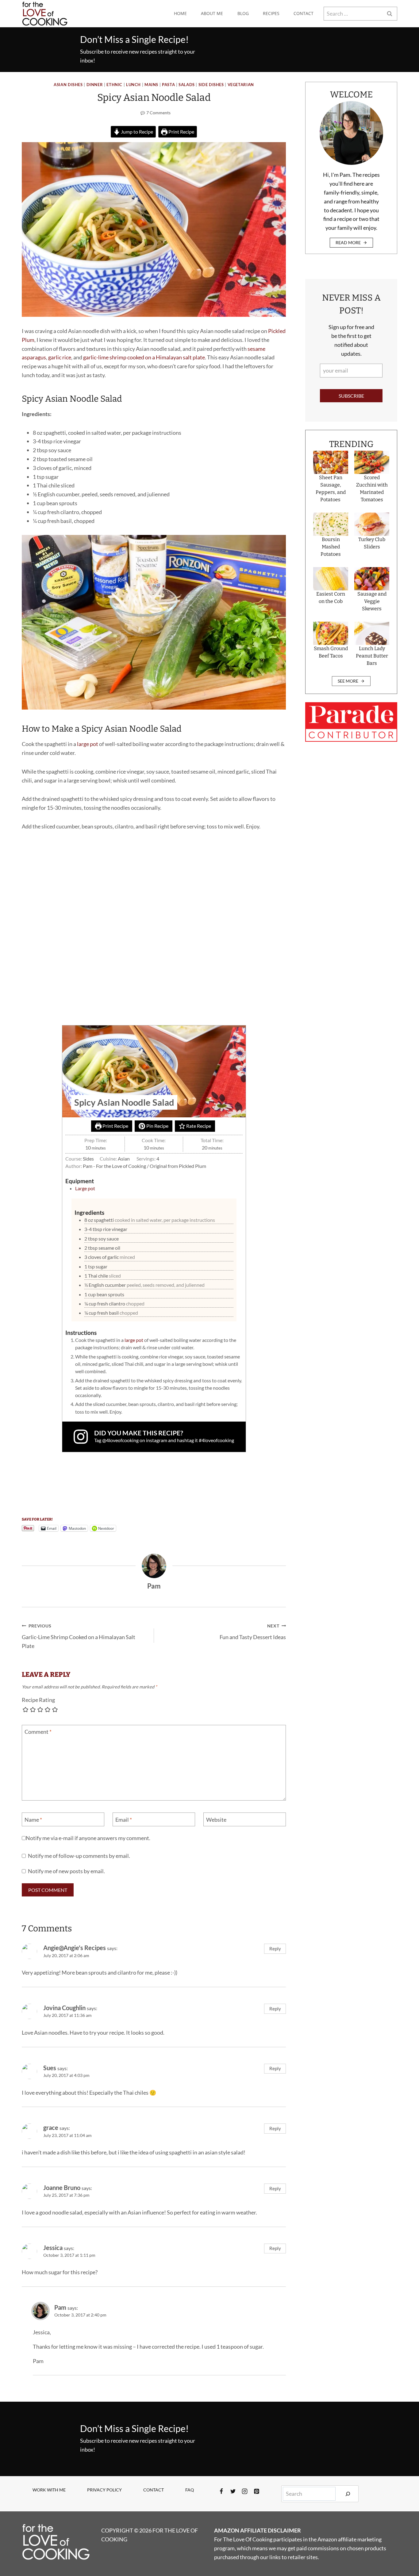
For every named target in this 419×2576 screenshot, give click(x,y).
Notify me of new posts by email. (66, 1871)
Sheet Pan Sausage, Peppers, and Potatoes (331, 489)
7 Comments (158, 113)
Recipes (271, 13)
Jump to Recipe (136, 132)
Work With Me (49, 2490)
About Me (212, 13)
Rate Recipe (198, 1126)
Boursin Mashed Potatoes (331, 547)
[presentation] (331, 462)
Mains (151, 85)
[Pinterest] (256, 2491)
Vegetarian (241, 85)
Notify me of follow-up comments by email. (79, 1856)
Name (33, 1820)
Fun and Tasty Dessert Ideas (253, 1632)
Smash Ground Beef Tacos (331, 652)
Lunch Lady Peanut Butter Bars (372, 656)
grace (51, 2127)
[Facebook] (221, 2491)
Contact (304, 13)
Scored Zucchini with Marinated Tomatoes (372, 489)
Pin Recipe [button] (157, 1126)
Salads (187, 85)
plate (199, 357)
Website (216, 1820)
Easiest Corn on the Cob (331, 598)
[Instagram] (245, 2491)
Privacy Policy (104, 2490)
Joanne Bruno (62, 2188)
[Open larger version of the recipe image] (154, 1071)
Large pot (85, 1188)
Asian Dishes (68, 85)
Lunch (133, 85)
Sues (50, 2068)
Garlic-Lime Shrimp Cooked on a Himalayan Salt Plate (79, 1636)
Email (124, 1820)
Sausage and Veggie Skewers (372, 601)
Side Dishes (211, 85)
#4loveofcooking (216, 1440)
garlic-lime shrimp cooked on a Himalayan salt (138, 357)
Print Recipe (181, 132)
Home (180, 13)
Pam (60, 2307)
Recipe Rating (38, 1700)
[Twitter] (233, 2491)
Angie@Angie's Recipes (75, 1948)
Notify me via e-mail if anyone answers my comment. (88, 1838)
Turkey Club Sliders (372, 543)
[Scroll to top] (403, 2551)
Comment (38, 1732)
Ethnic (114, 85)
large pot (88, 744)
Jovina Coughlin (64, 2008)
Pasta (168, 85)
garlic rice (60, 357)
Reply (275, 1949)
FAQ (190, 2490)
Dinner (95, 85)
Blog (243, 13)
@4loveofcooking (120, 1440)
